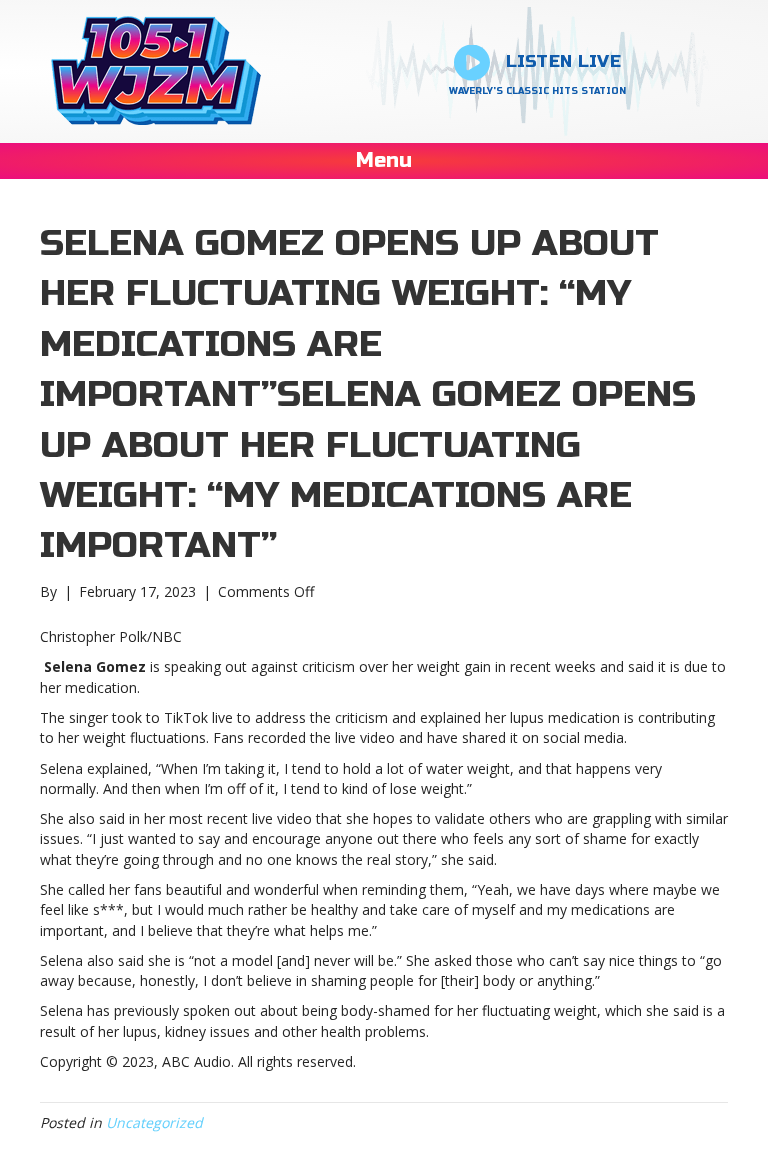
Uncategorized (154, 1122)
